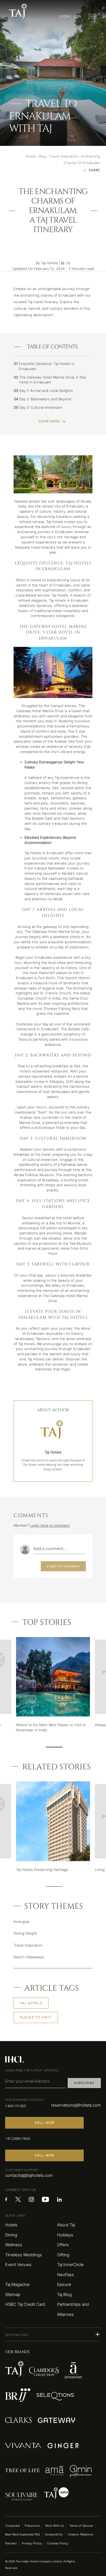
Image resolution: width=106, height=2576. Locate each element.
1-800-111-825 (16, 2106)
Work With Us (54, 2526)
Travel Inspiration (28, 1945)
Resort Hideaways (29, 1957)
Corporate (12, 2526)
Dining (11, 2235)
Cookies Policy (58, 2543)
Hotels (11, 2225)
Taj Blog (64, 2295)
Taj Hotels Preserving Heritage (42, 1870)
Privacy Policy (32, 2543)
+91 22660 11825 (18, 2139)
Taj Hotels (27, 1344)
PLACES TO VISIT (36, 2017)
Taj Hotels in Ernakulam (69, 600)
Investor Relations (81, 2534)
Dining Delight (25, 1933)
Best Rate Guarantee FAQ (22, 2534)
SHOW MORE (49, 421)
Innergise (21, 1922)
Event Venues (18, 2265)
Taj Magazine (17, 2285)
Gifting (63, 2255)
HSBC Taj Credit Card (25, 2304)
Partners (11, 2543)
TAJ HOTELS (31, 2003)
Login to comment (63, 1566)
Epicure (64, 2285)
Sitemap (13, 2295)
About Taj (66, 2225)
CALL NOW (45, 2123)
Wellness (14, 2245)
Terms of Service (81, 2526)
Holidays (65, 2235)
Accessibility (54, 2534)
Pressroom (32, 2526)
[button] (53, 2334)
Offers (63, 2245)
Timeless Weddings (24, 2255)
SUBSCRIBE (84, 2083)
